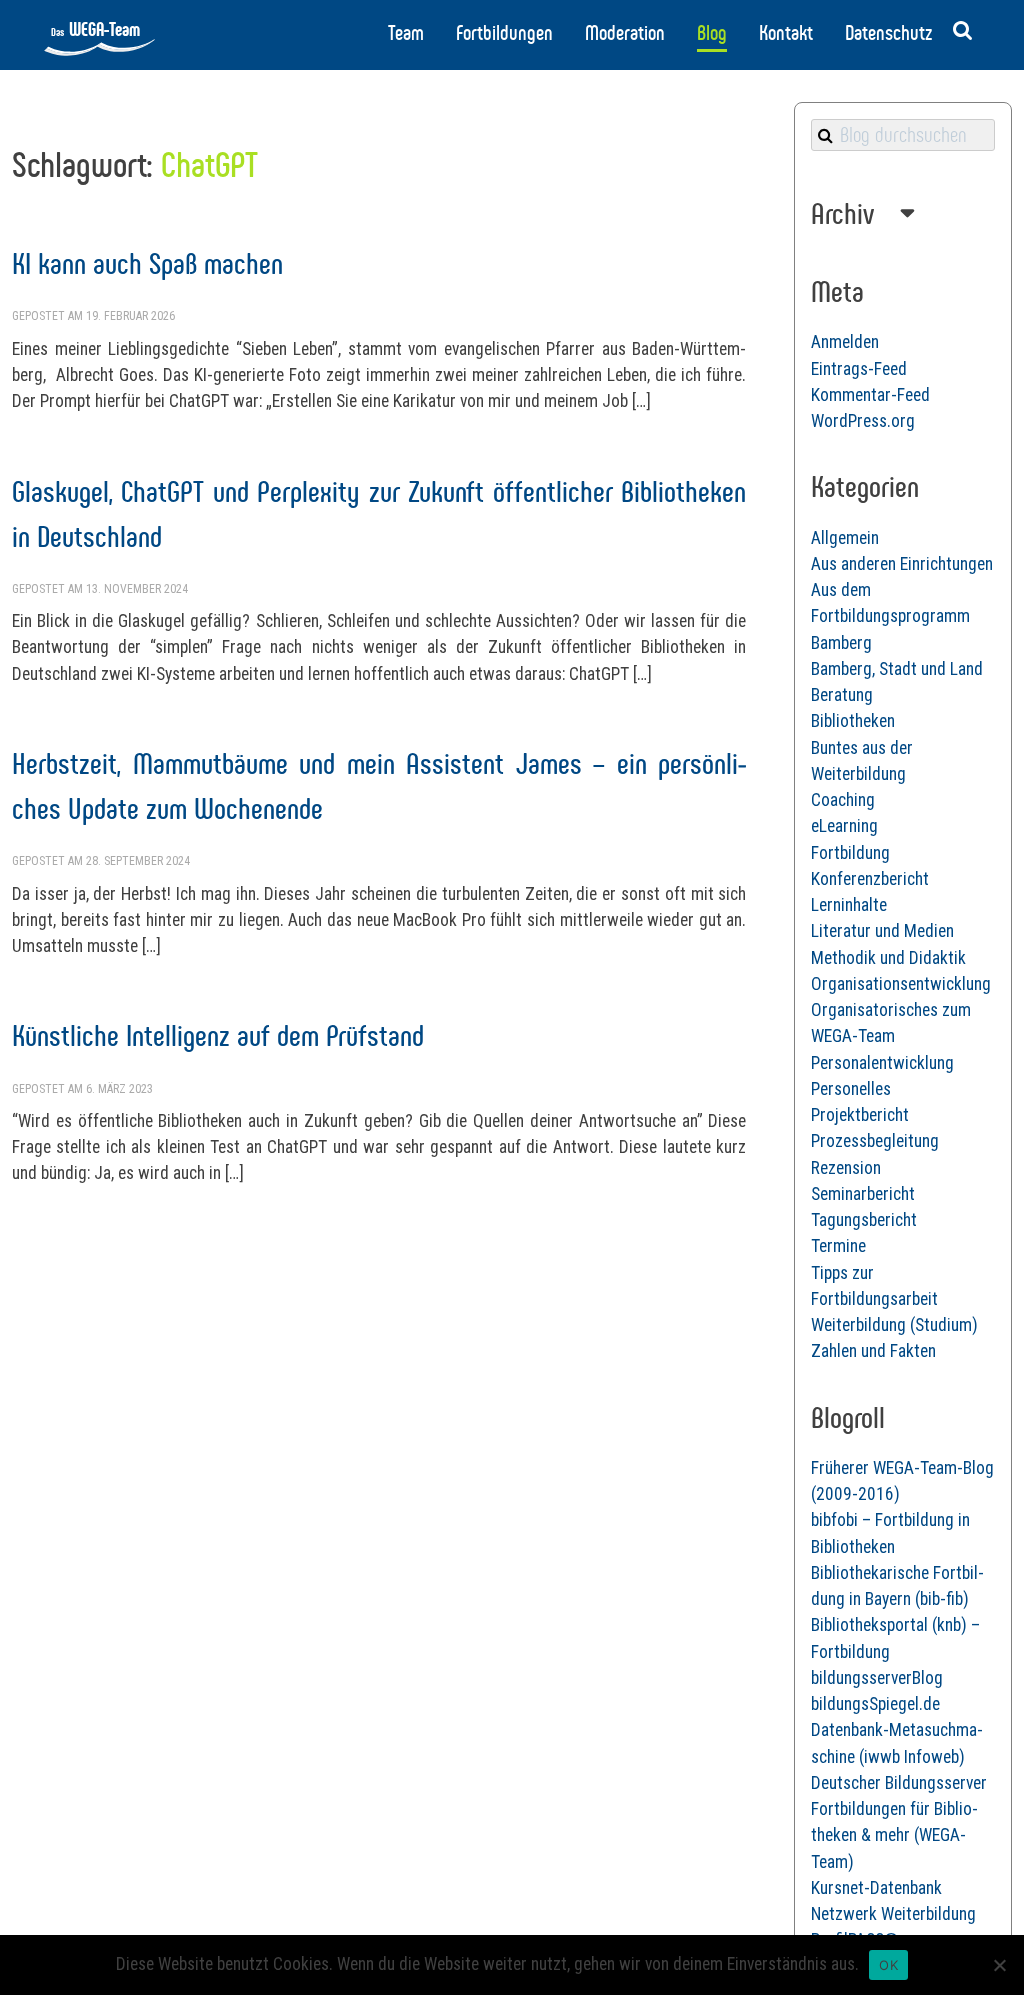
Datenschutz (888, 33)
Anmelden (845, 342)
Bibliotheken (853, 721)
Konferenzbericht (870, 879)
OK (888, 1965)
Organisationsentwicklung (901, 984)
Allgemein (845, 538)
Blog (712, 33)
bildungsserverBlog (877, 1678)
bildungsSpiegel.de (875, 1704)
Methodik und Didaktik (888, 958)
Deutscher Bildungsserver (899, 1783)
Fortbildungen (504, 33)
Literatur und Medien (882, 931)
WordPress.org (863, 421)
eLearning (844, 826)
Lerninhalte (849, 905)
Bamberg (841, 643)
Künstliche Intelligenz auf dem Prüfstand (218, 1035)
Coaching (843, 800)
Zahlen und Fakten (873, 1351)
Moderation (625, 33)
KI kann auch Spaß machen (147, 263)
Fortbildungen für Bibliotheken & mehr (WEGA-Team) (894, 1835)
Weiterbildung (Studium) (894, 1325)
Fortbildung (850, 853)
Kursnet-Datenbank (876, 1888)
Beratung (842, 695)
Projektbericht (860, 1115)
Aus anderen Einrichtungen (902, 564)
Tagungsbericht (864, 1220)
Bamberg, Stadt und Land (897, 669)
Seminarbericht (863, 1194)
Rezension (846, 1168)
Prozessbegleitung (875, 1141)
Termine (838, 1246)
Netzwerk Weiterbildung (893, 1914)
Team (406, 33)
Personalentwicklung (882, 1063)
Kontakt (786, 33)
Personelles (851, 1089)
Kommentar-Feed (870, 395)
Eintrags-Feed (859, 369)
